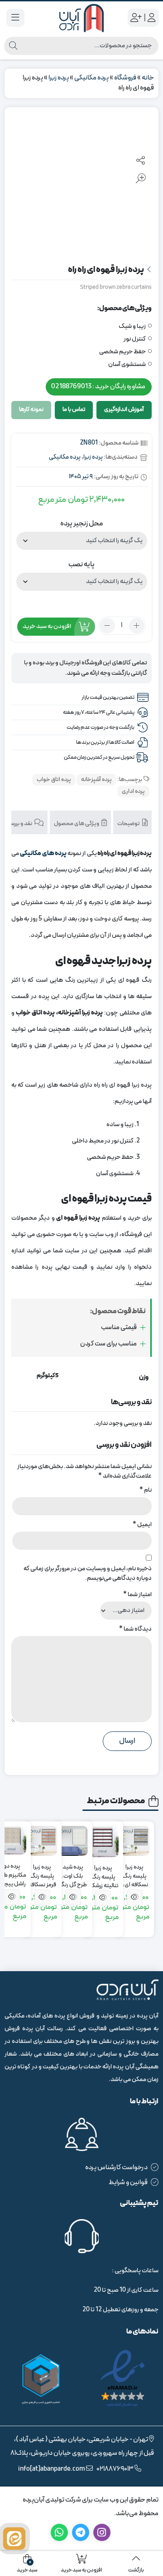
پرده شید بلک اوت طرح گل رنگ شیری (73, 1872)
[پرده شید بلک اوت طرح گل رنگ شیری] (73, 1841)
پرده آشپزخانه (96, 780)
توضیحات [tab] (129, 824)
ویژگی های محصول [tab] (77, 824)
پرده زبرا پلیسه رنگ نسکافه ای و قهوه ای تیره (134, 1872)
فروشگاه (125, 78)
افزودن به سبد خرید (47, 626)
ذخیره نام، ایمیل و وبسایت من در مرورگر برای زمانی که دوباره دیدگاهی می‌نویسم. (88, 1573)
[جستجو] (13, 46)
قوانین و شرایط (128, 2183)
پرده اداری (133, 791)
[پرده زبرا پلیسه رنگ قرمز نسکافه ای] (42, 1841)
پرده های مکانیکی (43, 853)
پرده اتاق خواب (54, 780)
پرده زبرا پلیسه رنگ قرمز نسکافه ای (42, 1872)
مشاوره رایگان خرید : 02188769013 (98, 387)
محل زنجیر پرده (81, 524)
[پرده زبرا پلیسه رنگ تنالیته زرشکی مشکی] (103, 1842)
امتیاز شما (137, 1595)
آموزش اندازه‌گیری (124, 410)
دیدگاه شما (135, 1629)
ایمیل (142, 1525)
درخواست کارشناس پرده (116, 2168)
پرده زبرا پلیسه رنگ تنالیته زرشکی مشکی (103, 1873)
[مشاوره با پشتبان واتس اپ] (14, 2539)
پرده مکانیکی (91, 78)
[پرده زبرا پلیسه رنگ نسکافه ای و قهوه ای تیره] (134, 1841)
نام (146, 1490)
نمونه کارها (31, 410)
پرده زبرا (59, 78)
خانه (148, 78)
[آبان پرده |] (81, 18)
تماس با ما (74, 410)
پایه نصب (81, 564)
